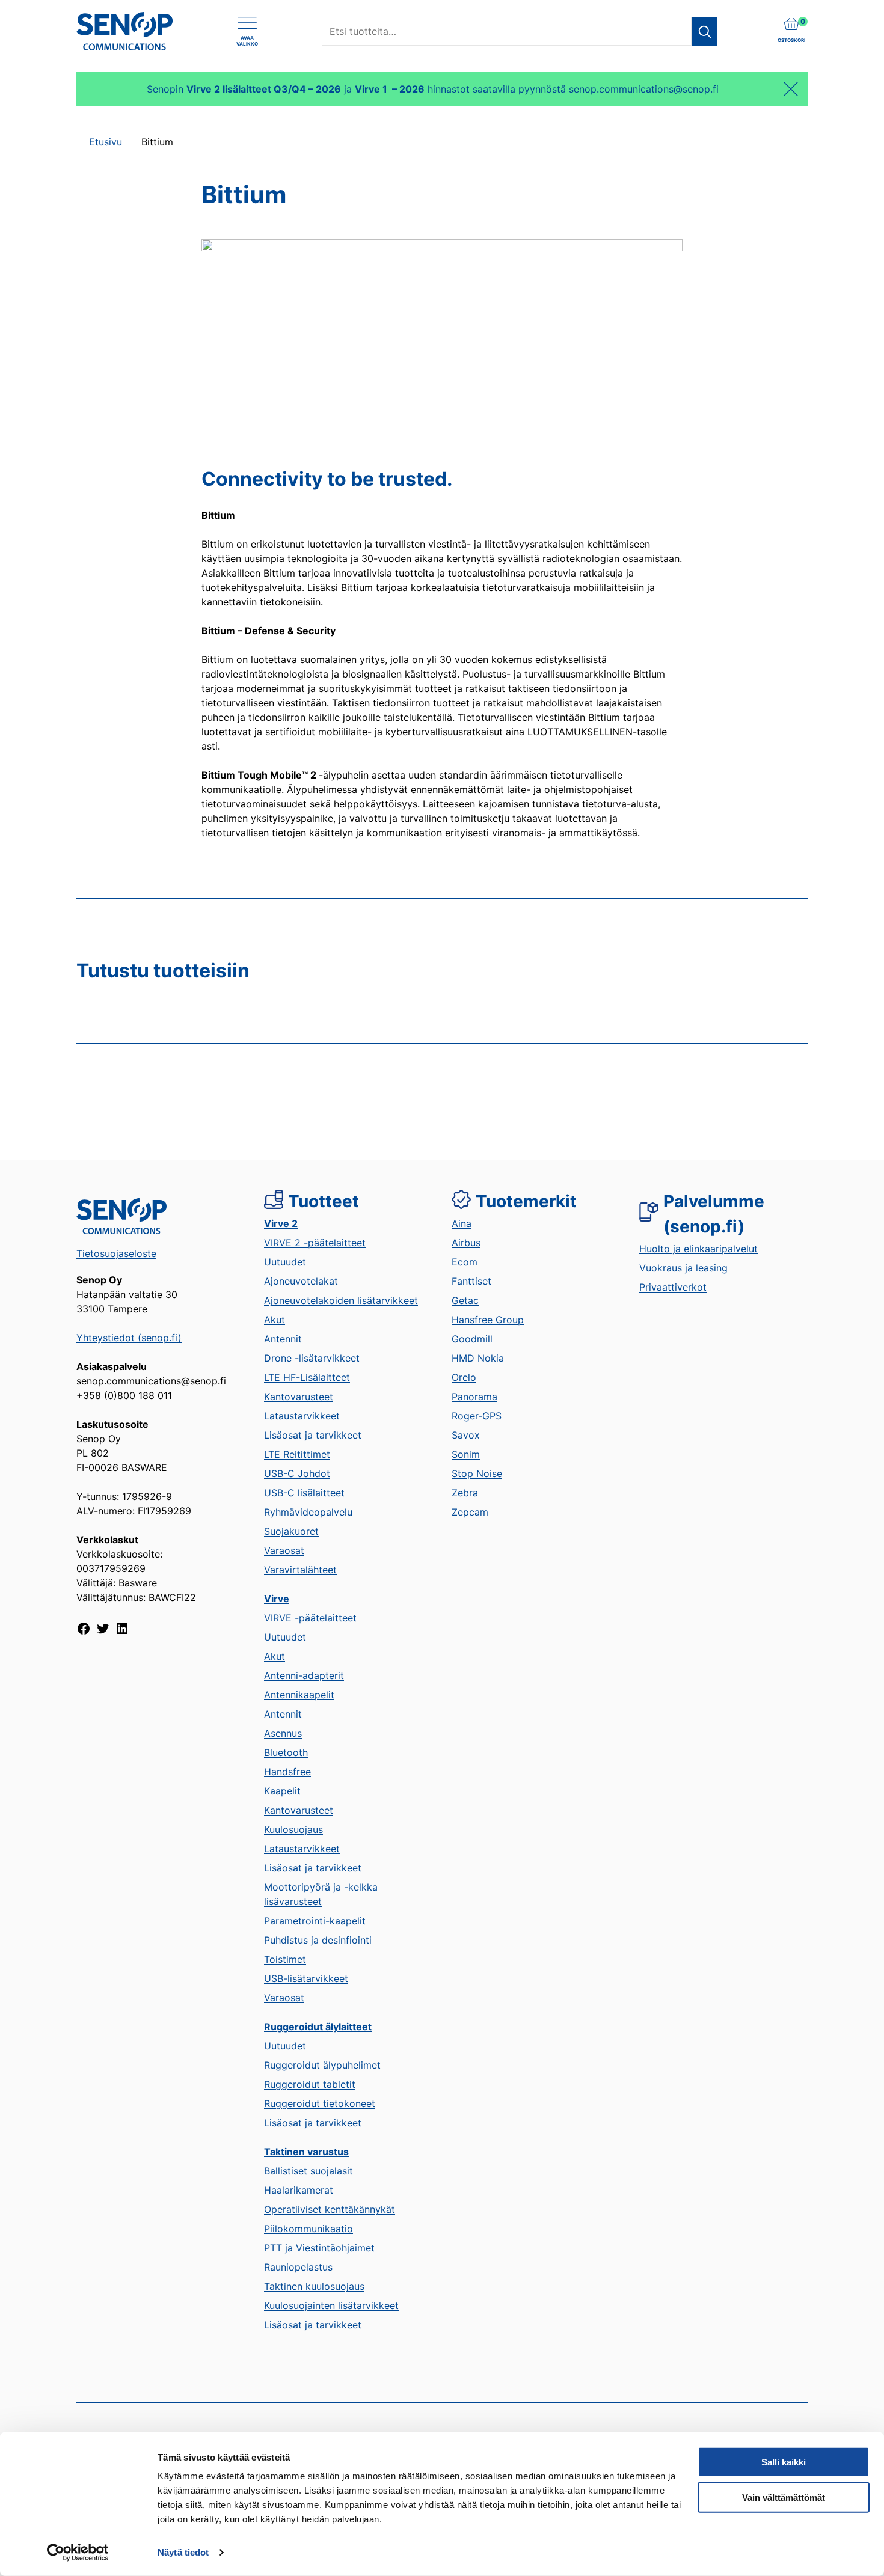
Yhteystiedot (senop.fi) (129, 1338)
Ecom (465, 1262)
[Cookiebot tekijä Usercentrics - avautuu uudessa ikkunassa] (78, 2553)
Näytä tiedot (183, 2552)
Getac (465, 1300)
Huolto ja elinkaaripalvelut (698, 1249)
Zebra (465, 1493)
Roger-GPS (477, 1416)
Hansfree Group (488, 1320)
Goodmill (472, 1339)
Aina (462, 1223)
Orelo (464, 1377)
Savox (466, 1435)
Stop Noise (477, 1473)
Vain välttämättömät (784, 2498)
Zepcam (470, 1512)
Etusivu (106, 142)
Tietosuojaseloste (116, 1253)
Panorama (474, 1397)
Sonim (466, 1454)
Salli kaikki (784, 2462)
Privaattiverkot (673, 1287)
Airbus (466, 1243)
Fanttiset (471, 1281)
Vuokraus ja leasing (683, 1268)
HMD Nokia (478, 1358)
